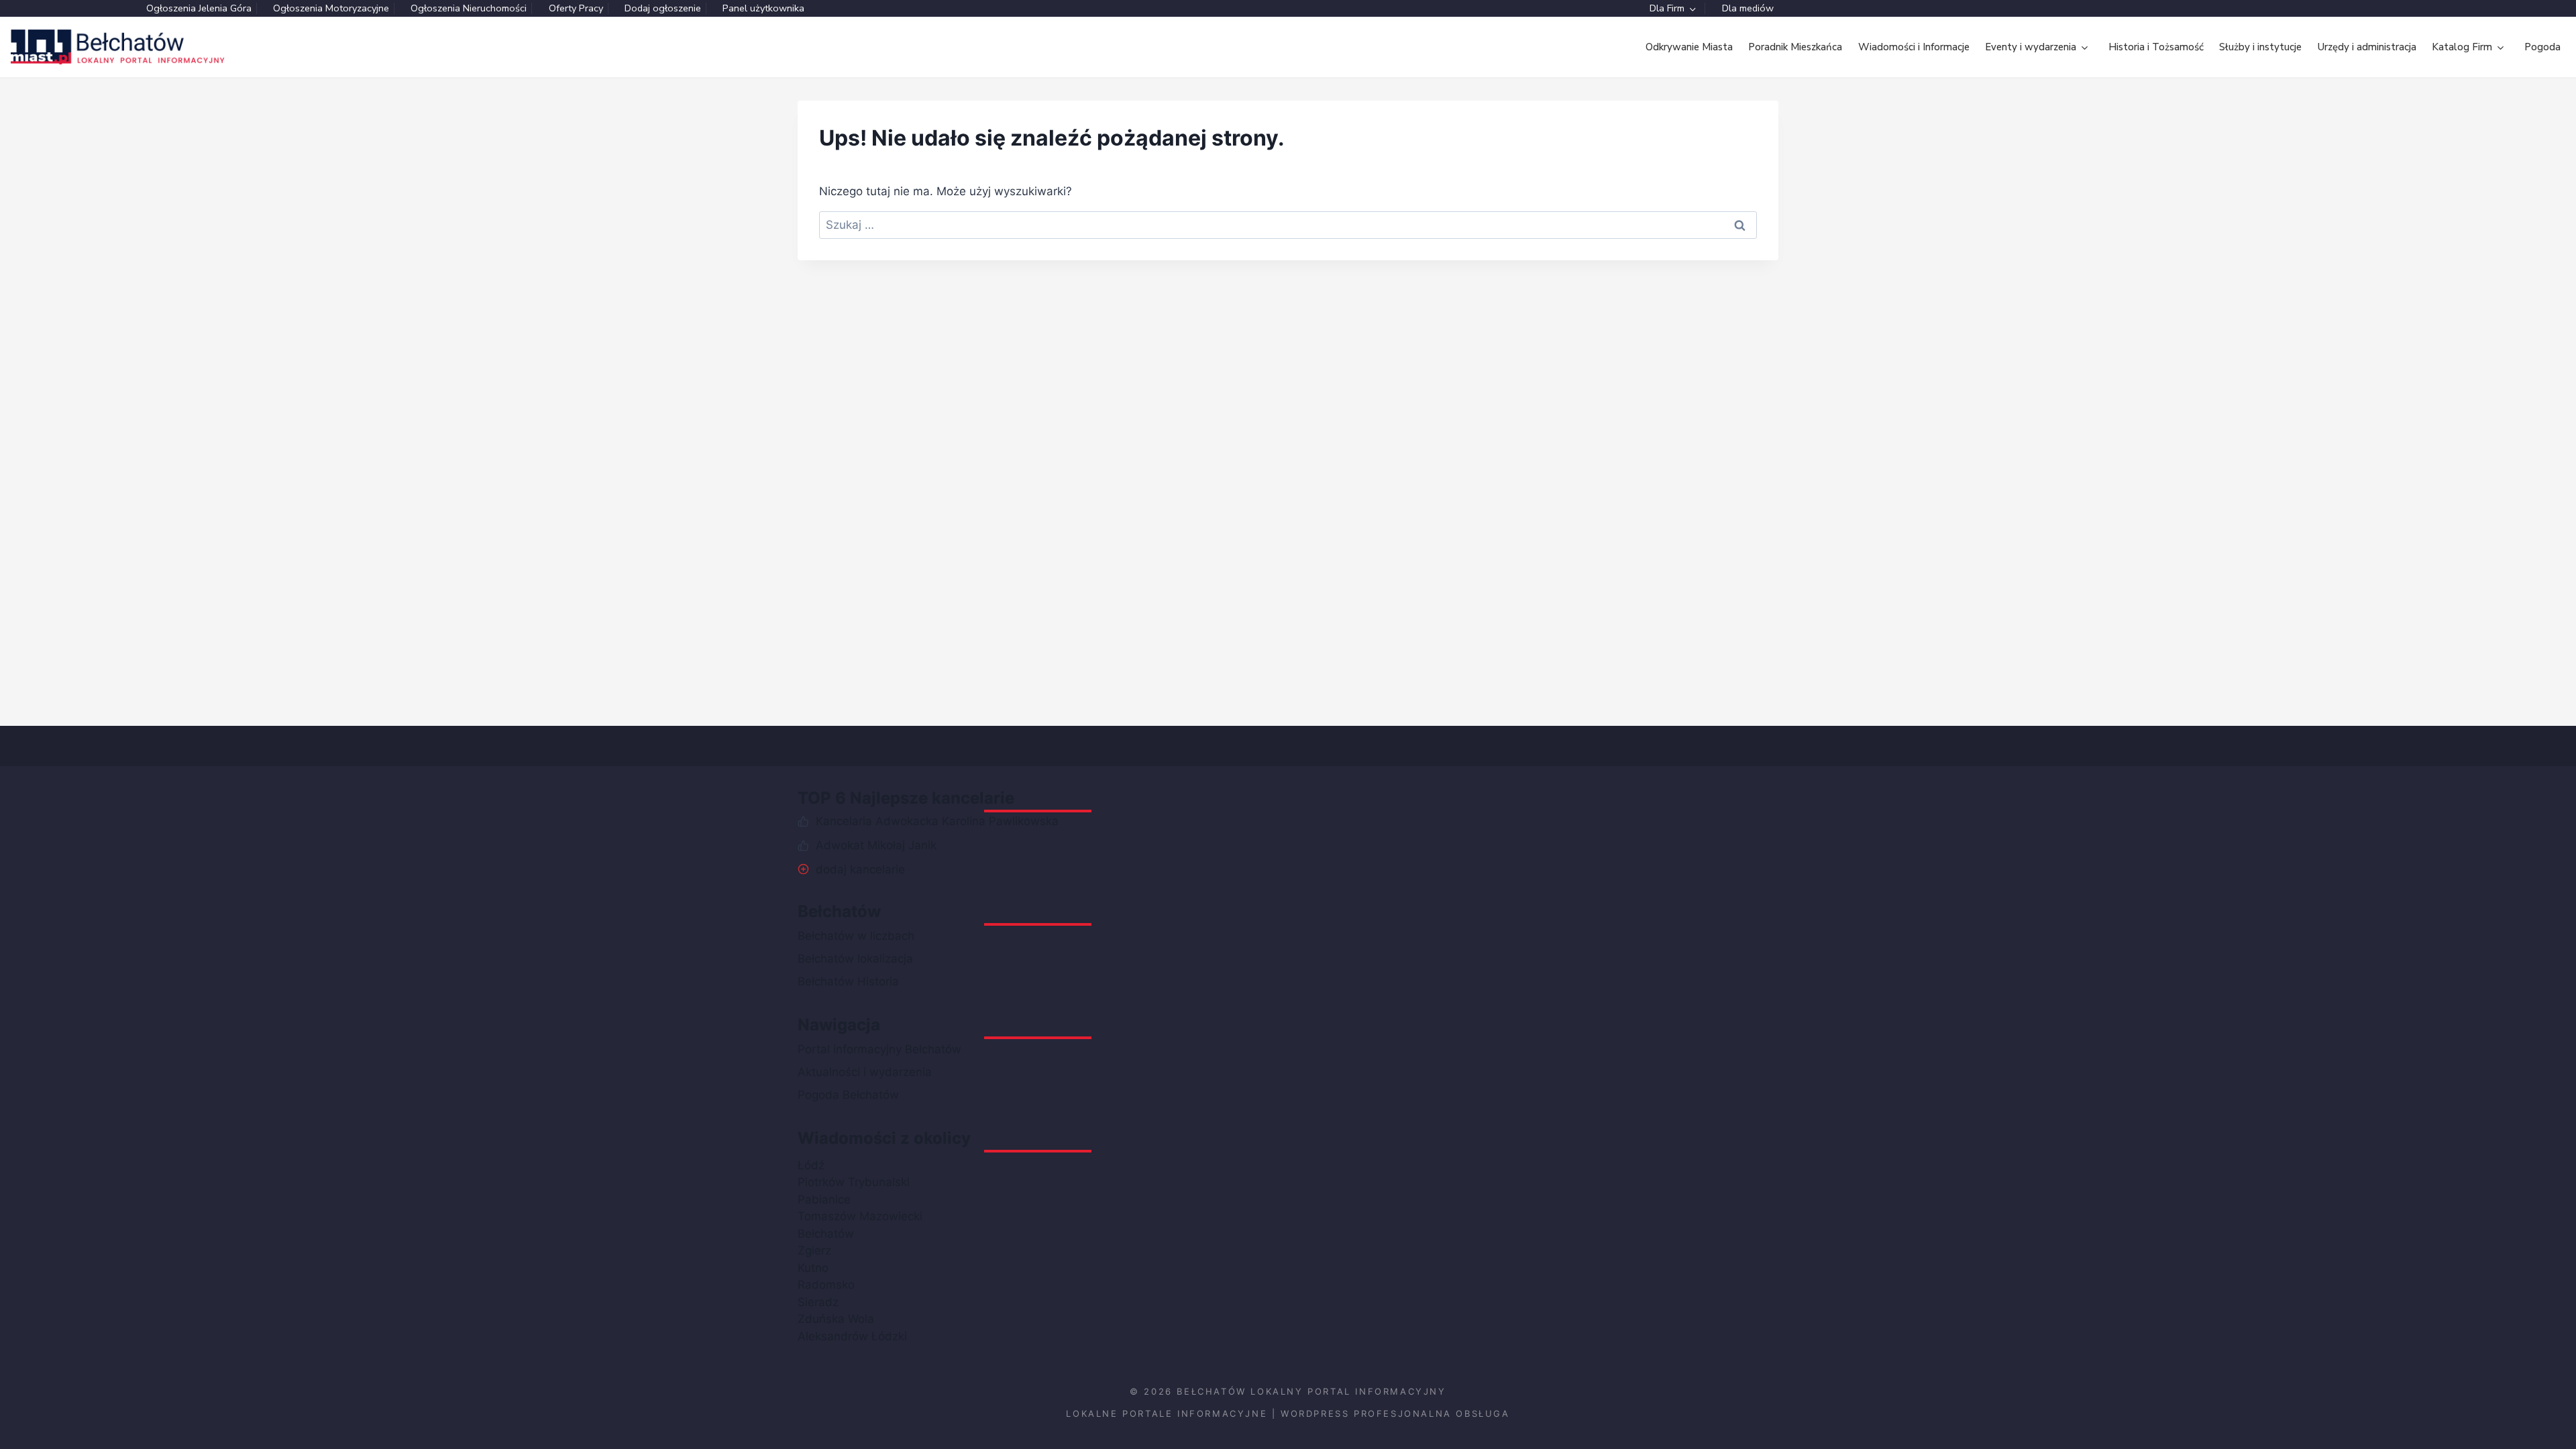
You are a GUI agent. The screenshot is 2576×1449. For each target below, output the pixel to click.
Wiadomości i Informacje (1914, 47)
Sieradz (818, 1302)
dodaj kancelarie (860, 869)
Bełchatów (826, 1234)
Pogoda (2542, 47)
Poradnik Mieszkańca (1795, 47)
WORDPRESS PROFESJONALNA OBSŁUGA (1395, 1413)
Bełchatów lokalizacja (855, 959)
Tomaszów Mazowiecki (860, 1216)
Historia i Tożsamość (2156, 47)
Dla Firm (1667, 8)
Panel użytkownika (763, 8)
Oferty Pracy (576, 8)
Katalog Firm (2462, 47)
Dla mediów (1748, 8)
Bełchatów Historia (848, 981)
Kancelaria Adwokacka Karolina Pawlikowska (937, 821)
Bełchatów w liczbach (856, 936)
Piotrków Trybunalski (854, 1182)
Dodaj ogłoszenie (663, 8)
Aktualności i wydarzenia (865, 1072)
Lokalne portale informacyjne (1167, 1413)
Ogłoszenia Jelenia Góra (199, 8)
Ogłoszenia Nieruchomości (469, 8)
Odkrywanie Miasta (1689, 47)
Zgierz (814, 1250)
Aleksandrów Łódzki (852, 1336)
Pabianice (824, 1199)
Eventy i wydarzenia (2031, 47)
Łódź (811, 1165)
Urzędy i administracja (2367, 47)
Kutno (813, 1268)
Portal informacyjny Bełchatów (879, 1049)
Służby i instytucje (2260, 47)
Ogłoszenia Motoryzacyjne (331, 8)
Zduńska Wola (836, 1319)
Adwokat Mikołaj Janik (876, 845)
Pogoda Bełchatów (848, 1095)
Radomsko (826, 1285)
